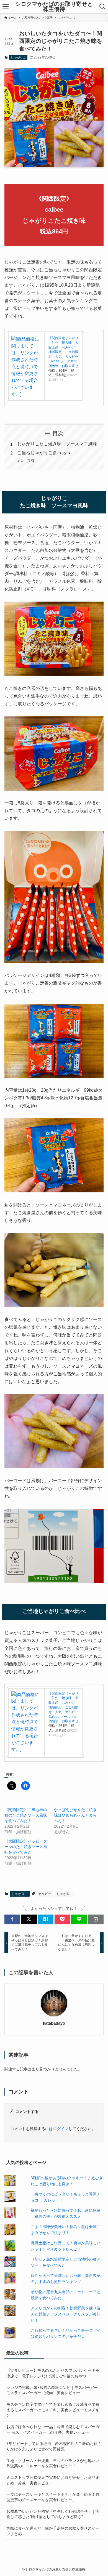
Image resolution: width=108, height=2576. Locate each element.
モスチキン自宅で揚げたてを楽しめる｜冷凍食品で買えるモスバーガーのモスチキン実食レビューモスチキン (53, 2410)
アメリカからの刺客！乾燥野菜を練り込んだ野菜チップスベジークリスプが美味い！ (66, 2314)
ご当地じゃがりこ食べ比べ (44, 453)
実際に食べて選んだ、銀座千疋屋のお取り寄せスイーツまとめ (53, 2531)
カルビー (45, 1894)
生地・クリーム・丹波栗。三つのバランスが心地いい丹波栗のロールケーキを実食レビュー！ (53, 2463)
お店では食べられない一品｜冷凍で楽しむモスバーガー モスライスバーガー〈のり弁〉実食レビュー (53, 2429)
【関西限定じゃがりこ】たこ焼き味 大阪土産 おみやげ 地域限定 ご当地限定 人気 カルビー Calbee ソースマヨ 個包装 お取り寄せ (65, 352)
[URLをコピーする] (96, 1919)
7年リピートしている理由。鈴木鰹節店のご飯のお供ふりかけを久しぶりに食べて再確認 (54, 2446)
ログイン (61, 2129)
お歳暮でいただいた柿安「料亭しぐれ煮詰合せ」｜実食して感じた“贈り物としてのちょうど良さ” (53, 2514)
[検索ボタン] (103, 7)
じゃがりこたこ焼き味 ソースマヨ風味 (57, 444)
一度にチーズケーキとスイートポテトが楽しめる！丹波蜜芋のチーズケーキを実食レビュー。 (53, 2497)
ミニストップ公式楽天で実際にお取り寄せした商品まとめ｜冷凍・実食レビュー (53, 2480)
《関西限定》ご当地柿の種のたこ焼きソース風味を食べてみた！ (26, 1815)
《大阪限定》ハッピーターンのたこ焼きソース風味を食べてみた (26, 1847)
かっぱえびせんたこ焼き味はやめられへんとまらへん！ (75, 1815)
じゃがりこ (18, 57)
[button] (12, 1919)
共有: (31, 461)
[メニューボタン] (5, 7)
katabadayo (54, 2023)
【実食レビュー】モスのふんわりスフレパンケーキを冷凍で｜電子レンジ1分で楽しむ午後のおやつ (53, 2373)
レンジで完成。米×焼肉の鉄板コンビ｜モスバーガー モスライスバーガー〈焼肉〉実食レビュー (52, 2390)
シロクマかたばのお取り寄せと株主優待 (54, 7)
